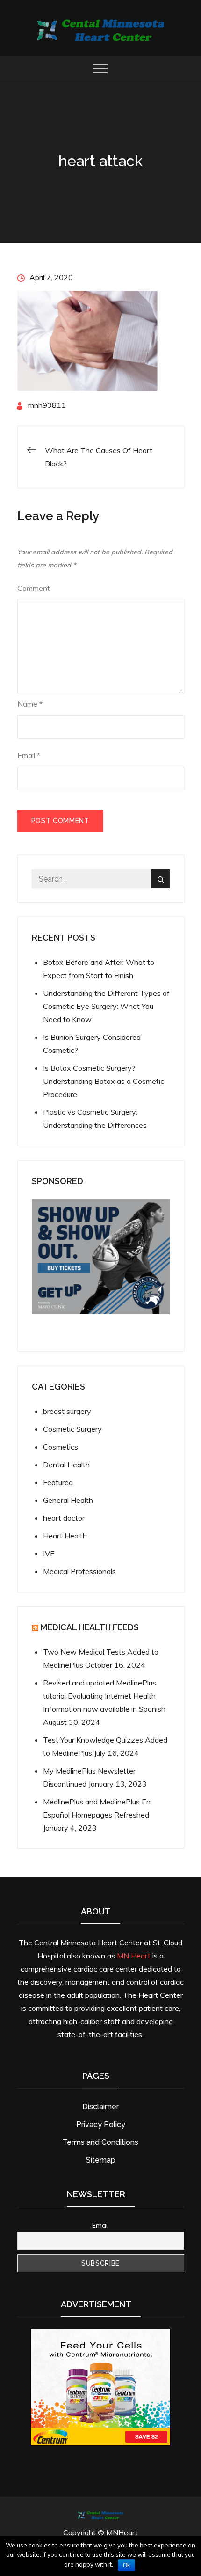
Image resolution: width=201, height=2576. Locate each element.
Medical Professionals (79, 1571)
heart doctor (64, 1518)
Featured (58, 1482)
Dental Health (66, 1465)
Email (29, 755)
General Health (68, 1500)
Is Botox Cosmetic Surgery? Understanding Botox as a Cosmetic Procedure (104, 1081)
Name (30, 704)
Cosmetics (61, 1447)
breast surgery (67, 1411)
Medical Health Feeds (90, 1627)
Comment (34, 588)
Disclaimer (100, 2107)
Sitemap (101, 2160)
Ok (126, 2565)
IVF (49, 1553)
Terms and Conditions (100, 2142)
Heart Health (65, 1536)
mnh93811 (47, 405)
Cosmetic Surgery (72, 1429)
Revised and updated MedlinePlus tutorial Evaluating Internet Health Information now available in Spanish (104, 1696)
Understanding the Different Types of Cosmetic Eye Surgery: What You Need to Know (106, 1006)
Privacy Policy (101, 2124)
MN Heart (134, 1956)
